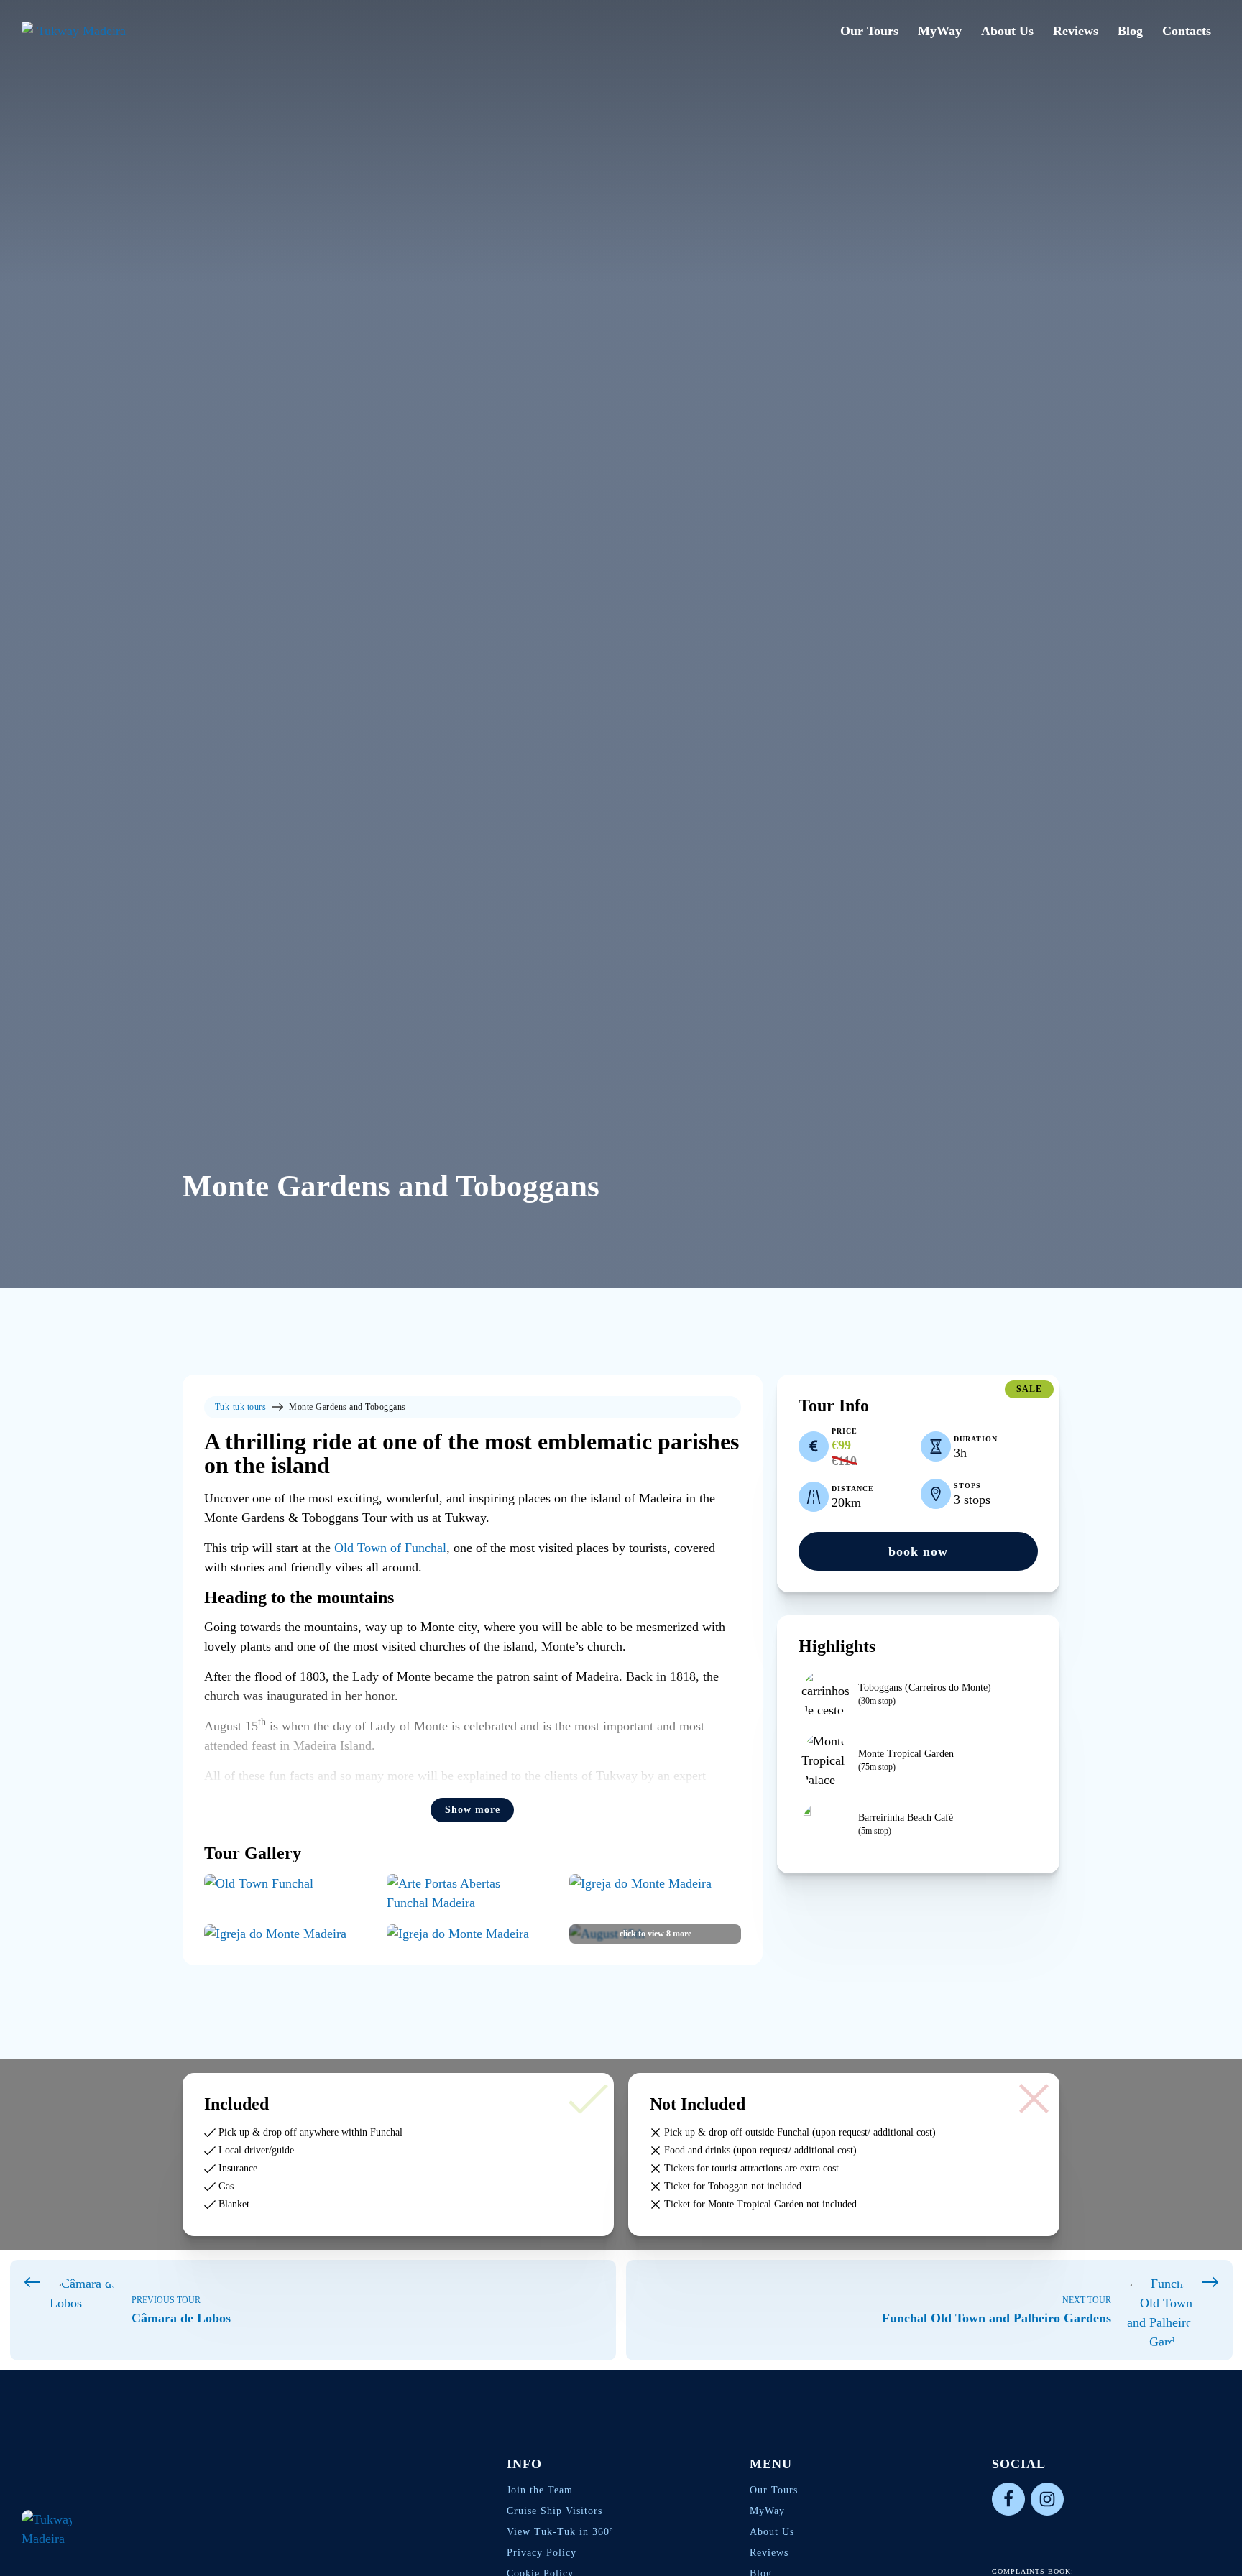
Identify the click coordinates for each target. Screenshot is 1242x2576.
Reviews (1076, 31)
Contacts (1187, 31)
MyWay (940, 31)
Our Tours (869, 31)
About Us (1007, 31)
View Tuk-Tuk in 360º (560, 2532)
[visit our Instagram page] (1047, 2499)
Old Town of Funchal (390, 1548)
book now (918, 1551)
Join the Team (540, 2490)
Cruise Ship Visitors (555, 2511)
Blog (1130, 31)
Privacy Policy (542, 2553)
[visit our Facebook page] (1008, 2499)
